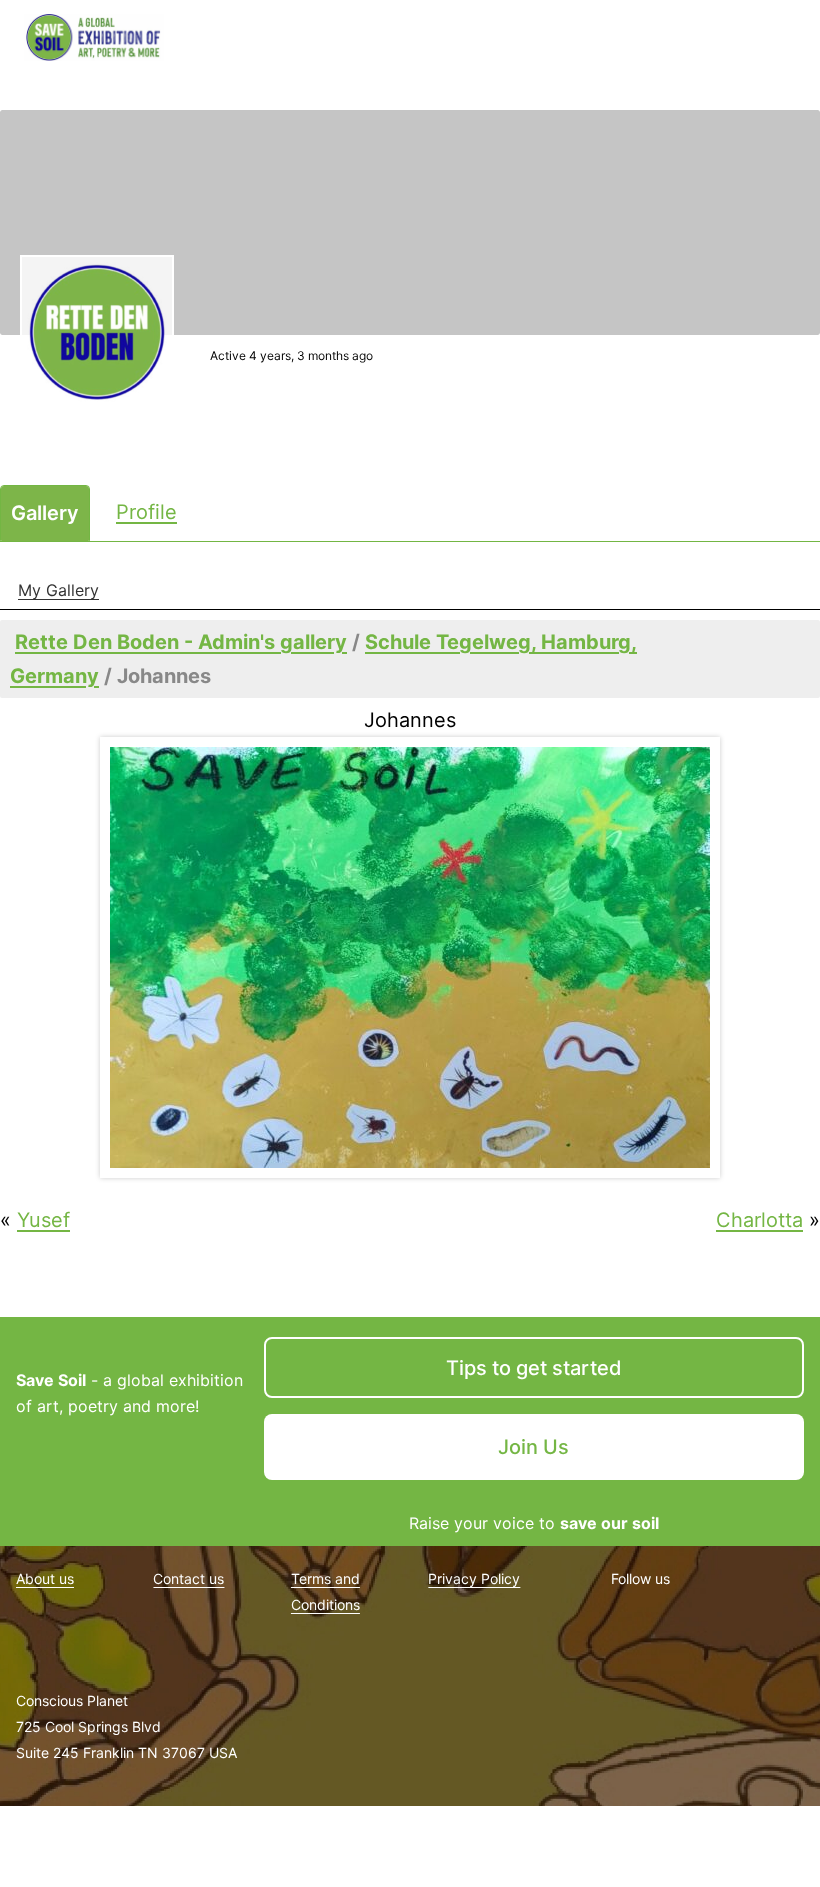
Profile (146, 512)
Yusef (43, 1220)
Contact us (188, 1578)
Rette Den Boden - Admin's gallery (181, 642)
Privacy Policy (474, 1578)
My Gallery (58, 590)
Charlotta (759, 1220)
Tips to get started (534, 1368)
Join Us (533, 1447)
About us (45, 1578)
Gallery (45, 513)
